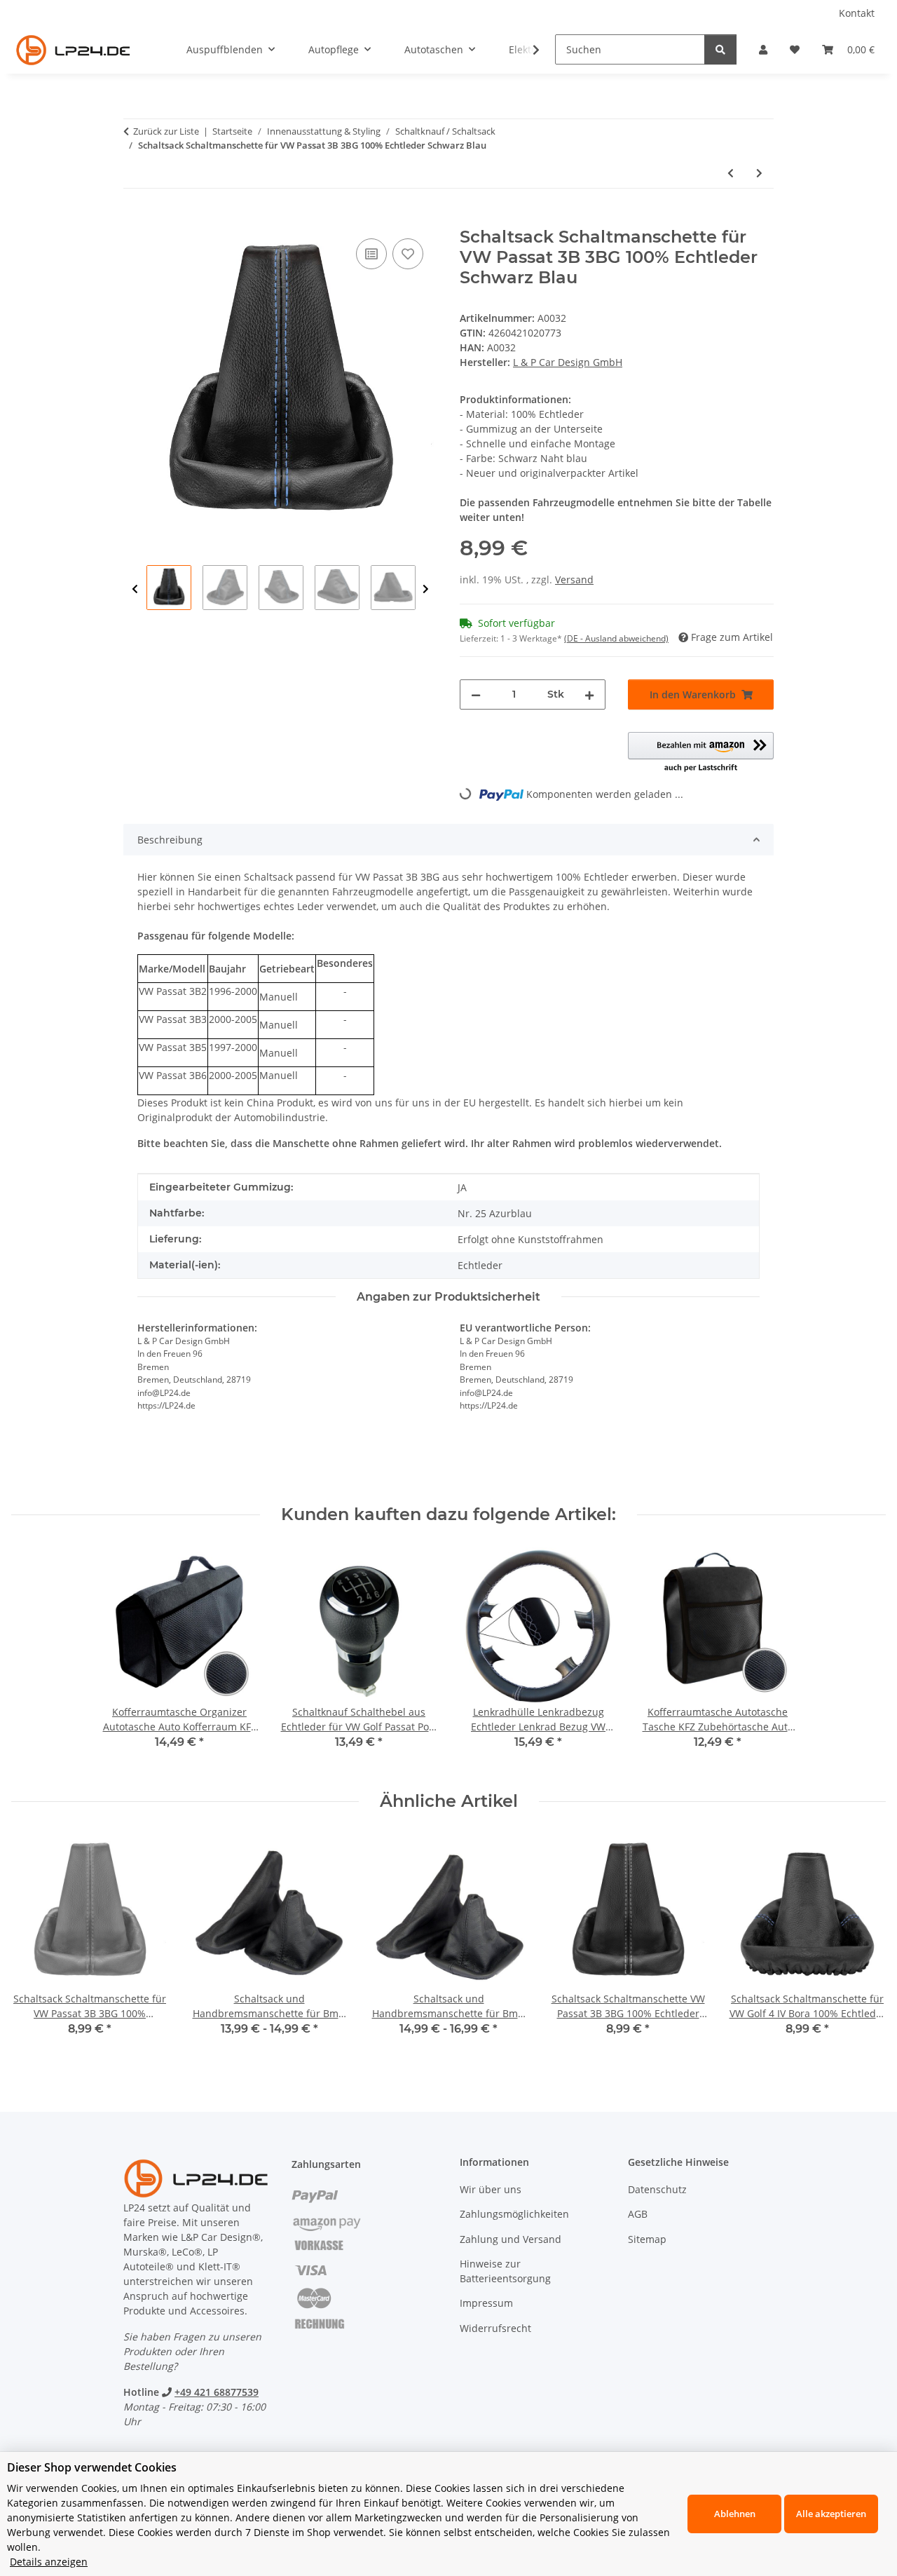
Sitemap (647, 2239)
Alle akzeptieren (831, 2514)
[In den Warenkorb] (135, 219)
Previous (135, 589)
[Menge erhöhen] (589, 694)
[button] (763, 49)
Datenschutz (657, 2189)
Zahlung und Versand (511, 2239)
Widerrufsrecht (495, 2328)
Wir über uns (491, 2189)
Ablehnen (735, 2514)
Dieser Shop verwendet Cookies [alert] (92, 2467)
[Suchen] (720, 49)
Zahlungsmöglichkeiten (514, 2214)
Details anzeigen (49, 2562)
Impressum (486, 2303)
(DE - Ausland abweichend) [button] (616, 638)
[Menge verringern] (476, 694)
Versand (574, 579)
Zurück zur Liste (166, 131)
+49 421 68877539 (217, 2392)
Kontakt (857, 13)
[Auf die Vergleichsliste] (371, 254)
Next (426, 589)
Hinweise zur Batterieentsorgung (505, 2271)
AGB (638, 2214)
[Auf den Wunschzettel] (408, 254)
